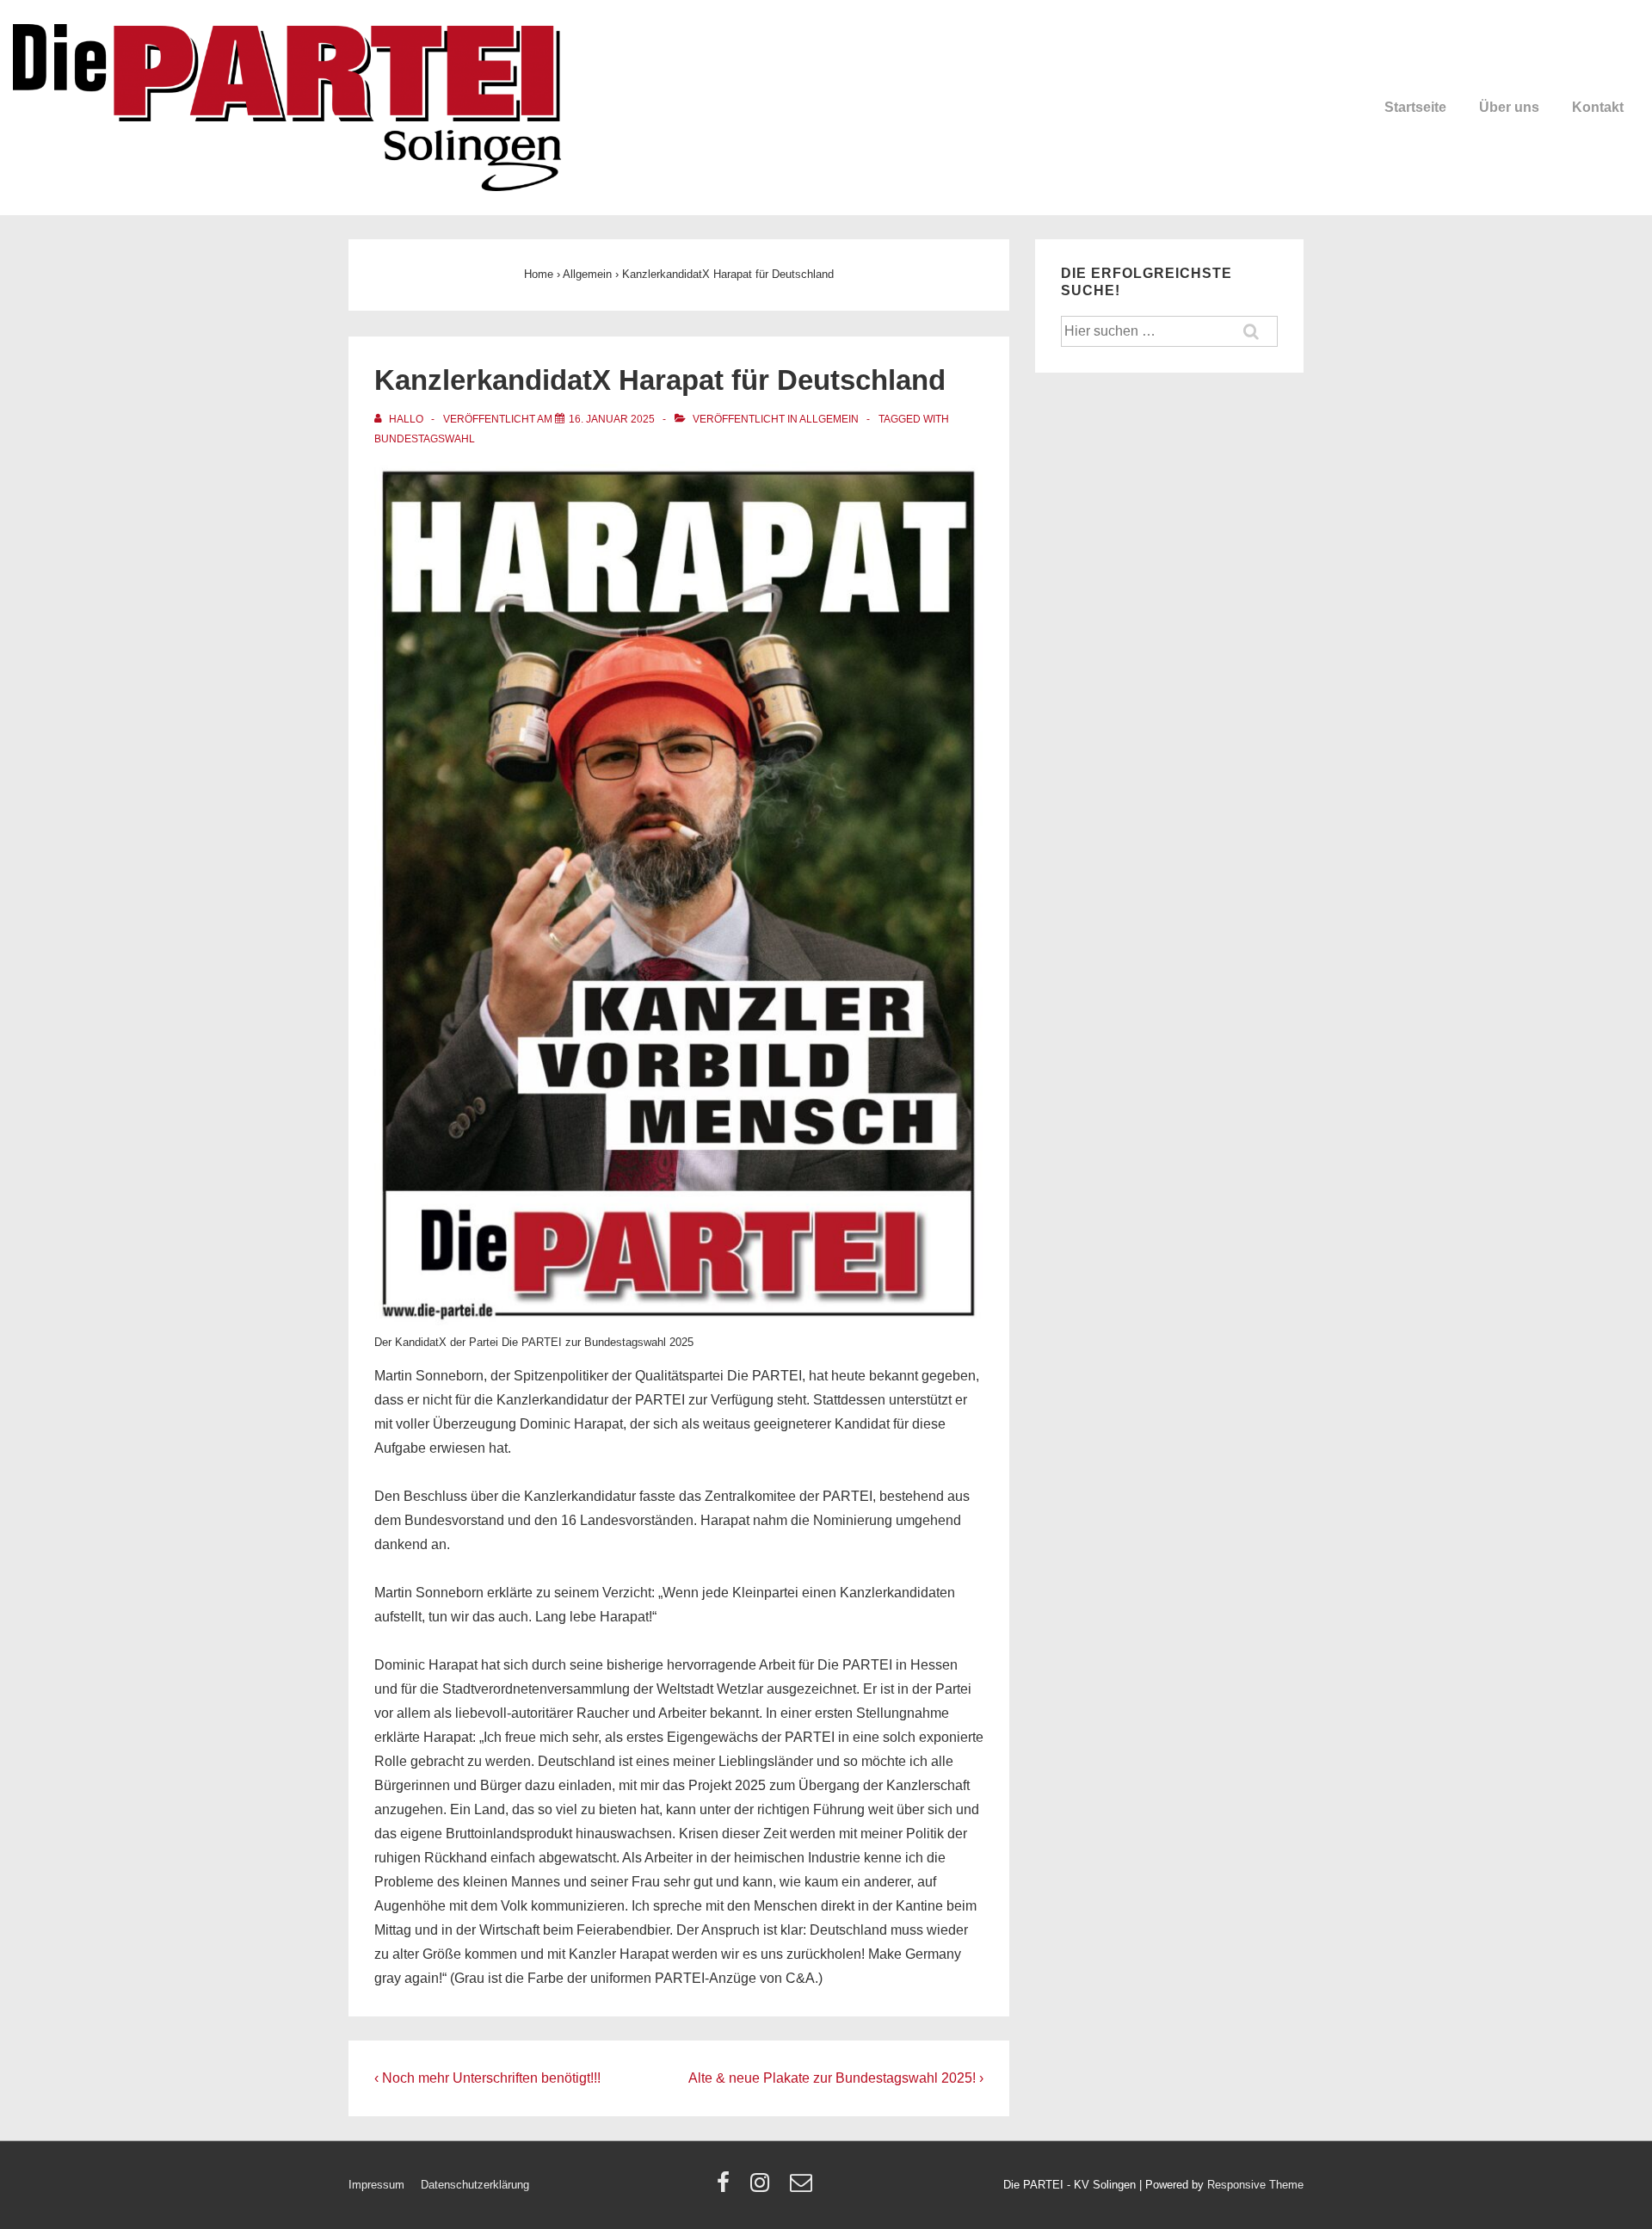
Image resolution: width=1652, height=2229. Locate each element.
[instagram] (764, 2188)
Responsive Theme (1255, 2185)
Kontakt (1598, 107)
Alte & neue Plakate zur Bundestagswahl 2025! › (836, 2078)
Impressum (376, 2185)
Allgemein (829, 419)
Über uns (1509, 107)
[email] (803, 2188)
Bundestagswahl (425, 439)
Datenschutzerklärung (475, 2185)
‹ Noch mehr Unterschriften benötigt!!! (487, 2078)
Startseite (1415, 107)
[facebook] (727, 2188)
